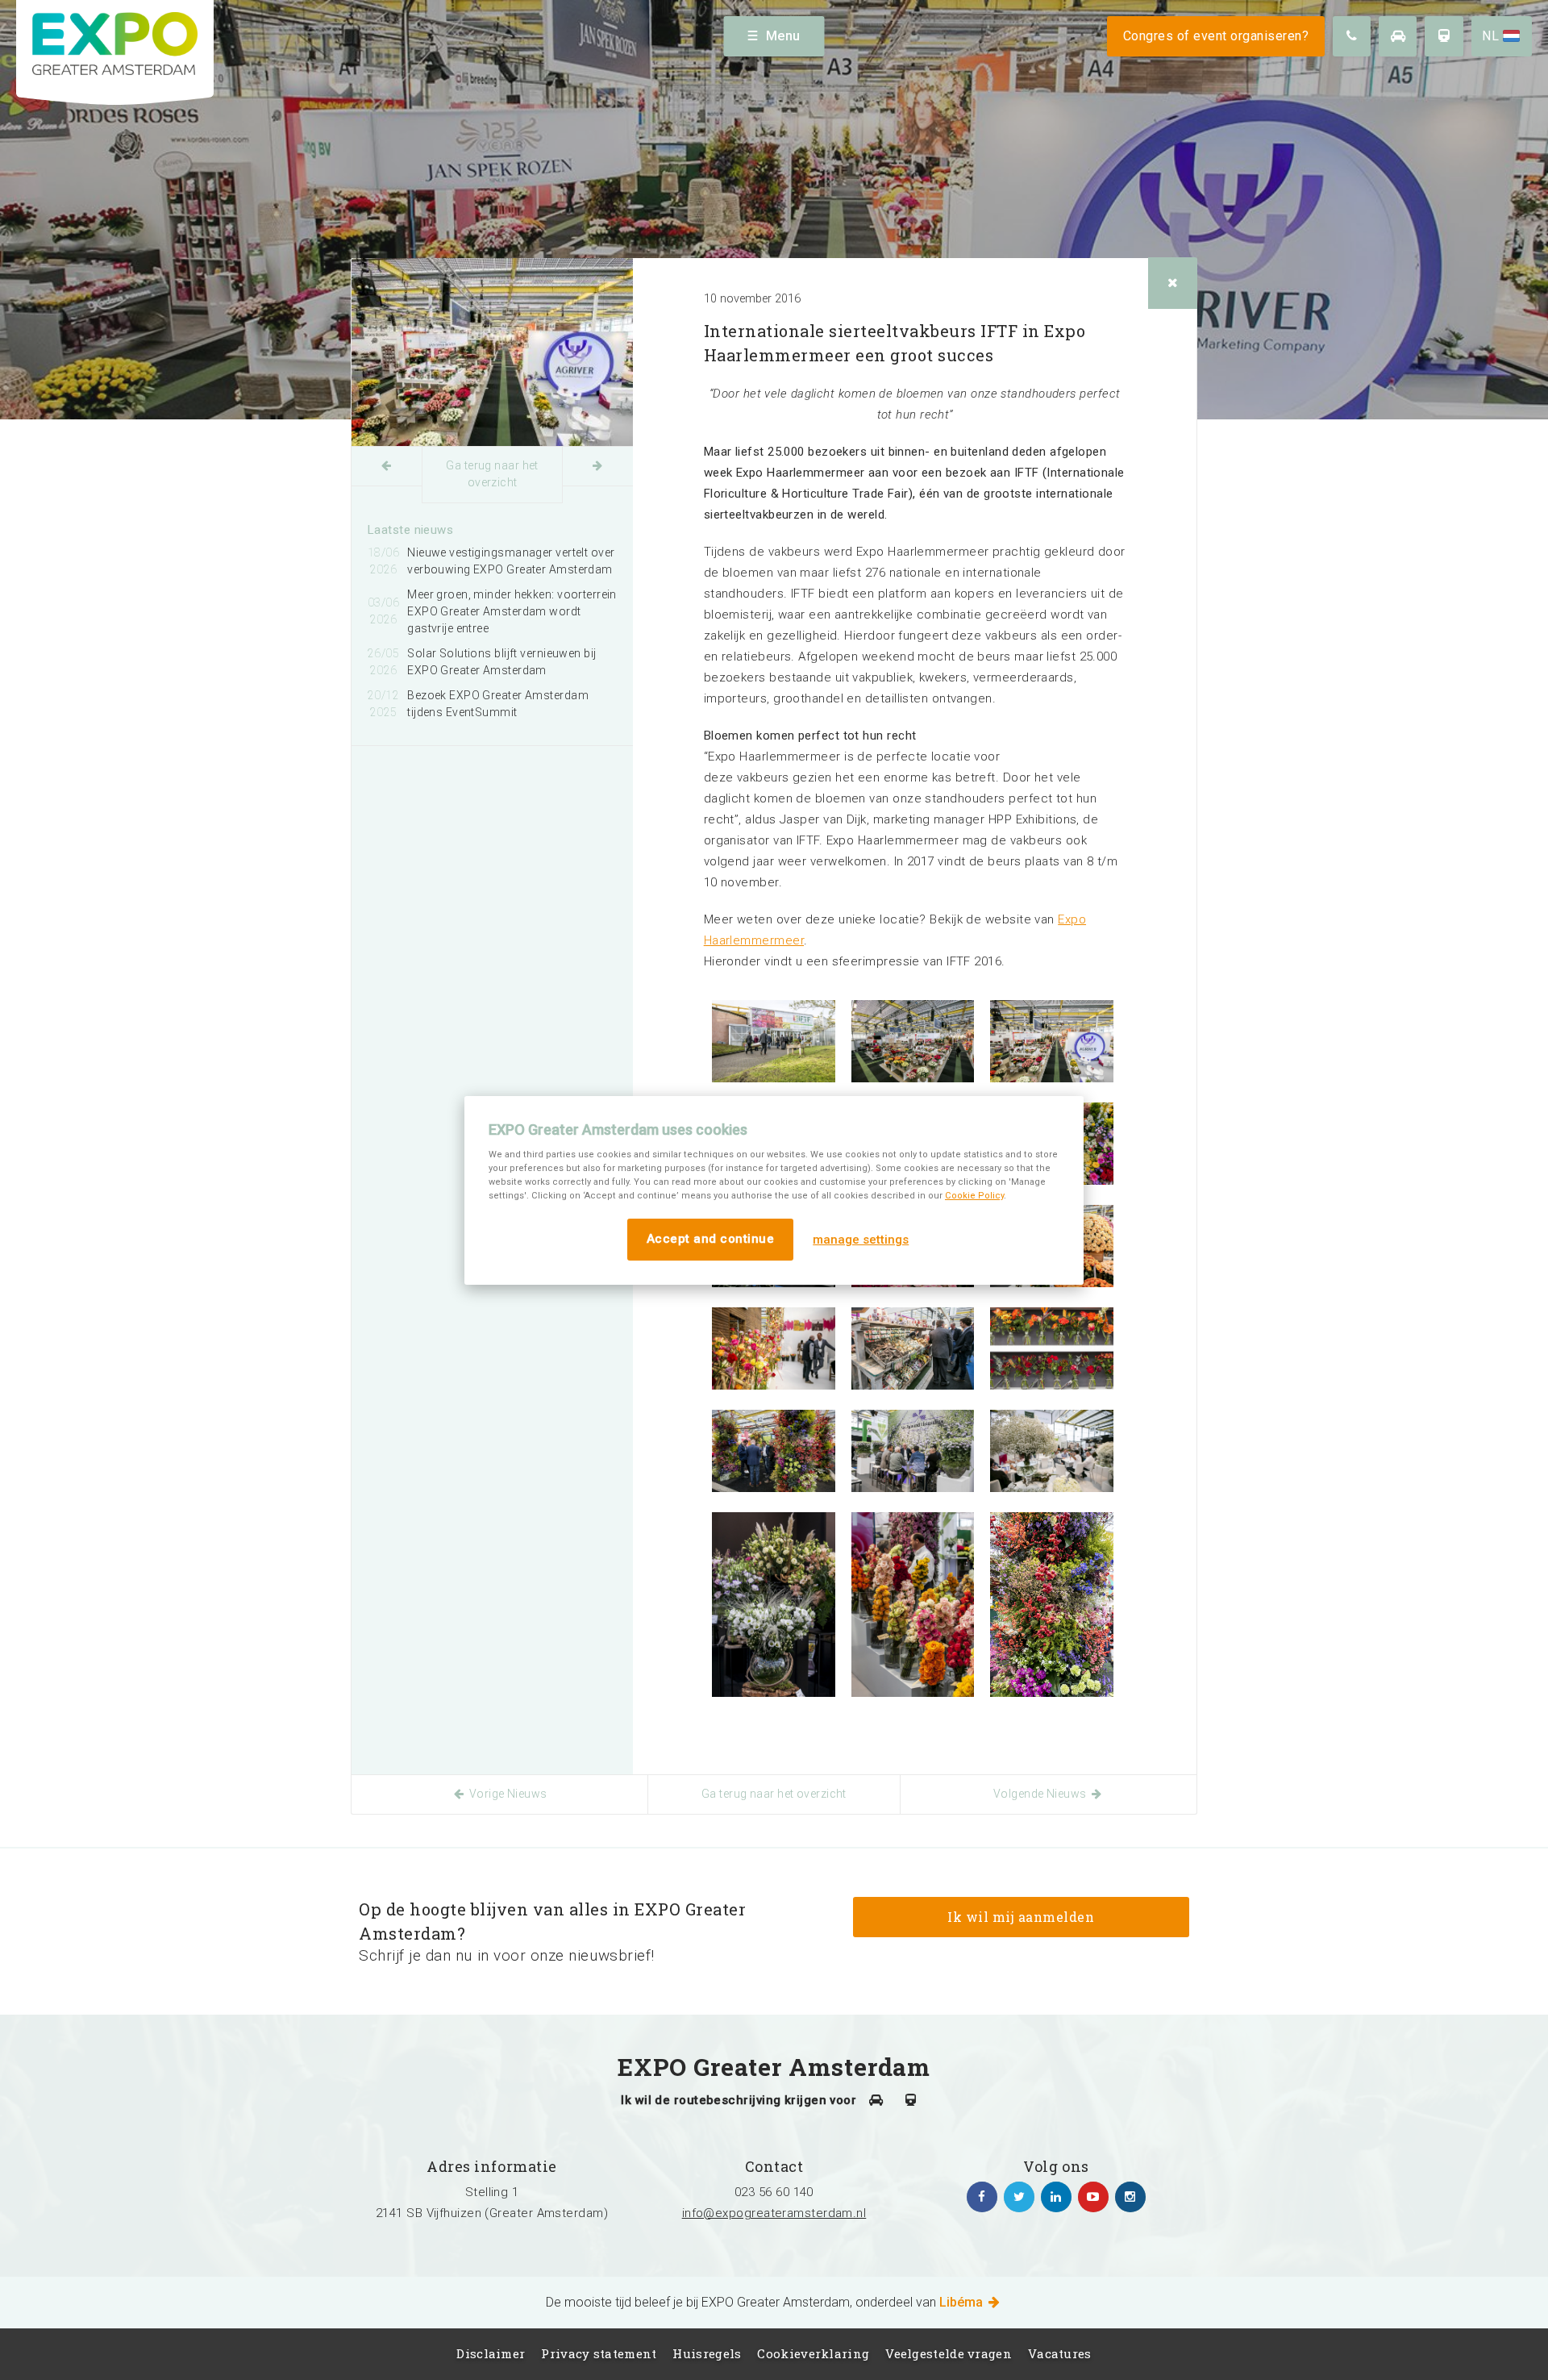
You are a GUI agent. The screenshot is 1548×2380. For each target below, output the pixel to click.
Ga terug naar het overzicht (492, 474)
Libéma (963, 2302)
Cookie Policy (974, 1196)
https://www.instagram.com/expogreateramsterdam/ (1130, 2197)
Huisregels (707, 2353)
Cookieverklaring (813, 2353)
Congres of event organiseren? (1216, 36)
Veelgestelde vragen (949, 2353)
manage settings (861, 1240)
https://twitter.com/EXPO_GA (1019, 2197)
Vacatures (1060, 2353)
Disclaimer (491, 2353)
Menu (783, 36)
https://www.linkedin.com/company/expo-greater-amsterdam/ (1056, 2197)
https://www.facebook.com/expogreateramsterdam (982, 2197)
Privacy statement (599, 2353)
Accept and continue (711, 1239)
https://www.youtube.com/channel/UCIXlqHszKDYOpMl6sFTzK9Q (1093, 2197)
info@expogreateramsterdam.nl (774, 2213)
